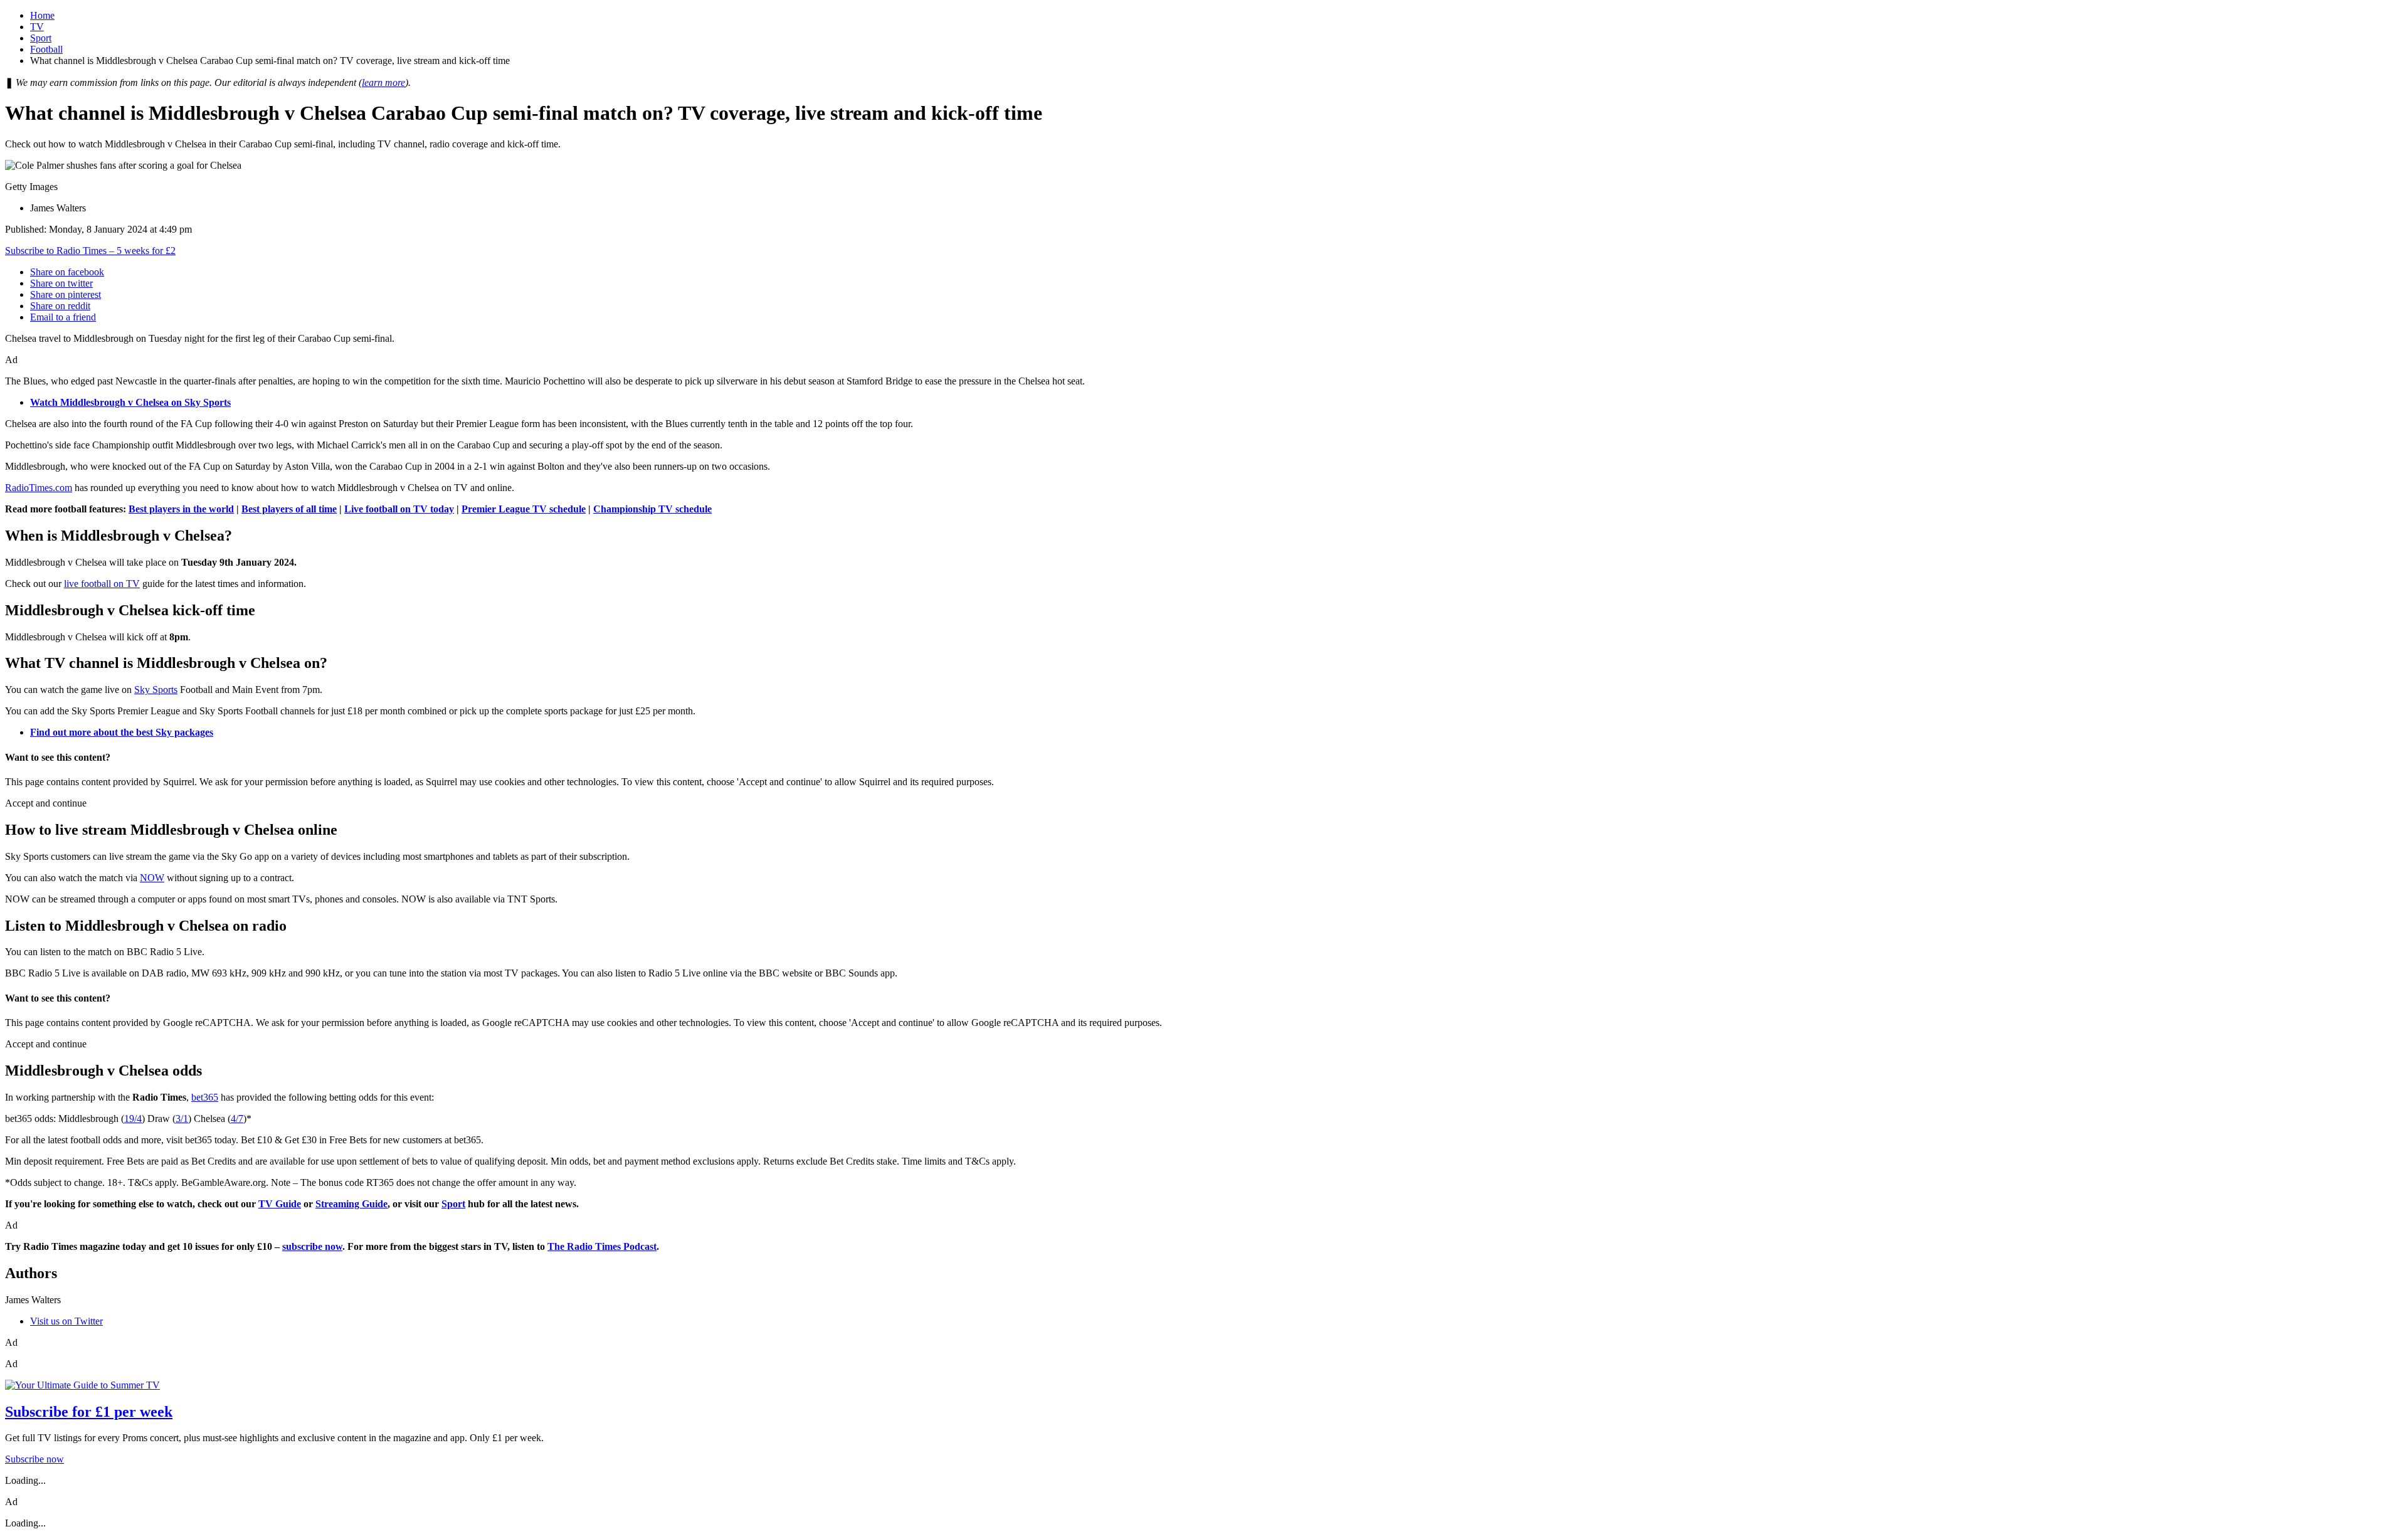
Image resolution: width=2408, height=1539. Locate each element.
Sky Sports (156, 690)
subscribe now (312, 1246)
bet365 (205, 1097)
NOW (152, 878)
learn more (383, 82)
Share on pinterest (66, 294)
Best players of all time (289, 509)
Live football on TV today (399, 509)
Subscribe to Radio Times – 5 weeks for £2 (90, 251)
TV (37, 27)
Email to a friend (63, 317)
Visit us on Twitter (66, 1321)
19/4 (133, 1119)
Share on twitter (61, 283)
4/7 (237, 1119)
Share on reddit (60, 306)
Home (42, 15)
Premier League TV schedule (524, 509)
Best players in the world (181, 509)
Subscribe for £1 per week (89, 1412)
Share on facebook (67, 272)
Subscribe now (34, 1459)
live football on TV (102, 584)
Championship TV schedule (652, 509)
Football (46, 49)
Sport (41, 38)
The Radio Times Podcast (602, 1246)
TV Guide (280, 1204)
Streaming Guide (351, 1204)
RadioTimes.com (39, 488)
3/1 (182, 1119)
